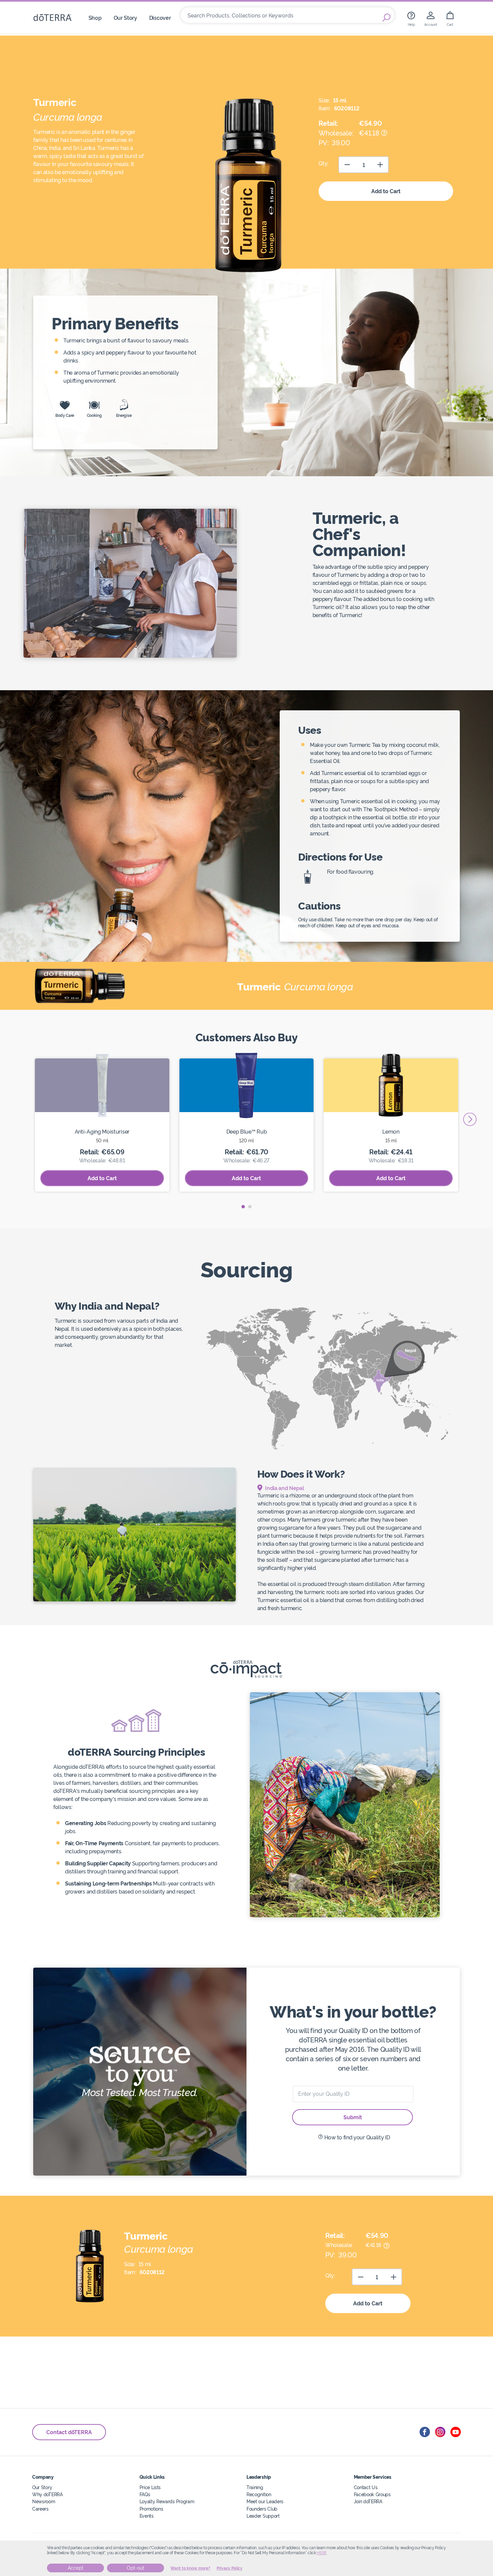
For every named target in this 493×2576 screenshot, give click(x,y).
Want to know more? (190, 2568)
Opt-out (135, 2568)
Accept (76, 2568)
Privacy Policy (230, 2568)
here (322, 2553)
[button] (243, 1207)
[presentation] (470, 1119)
